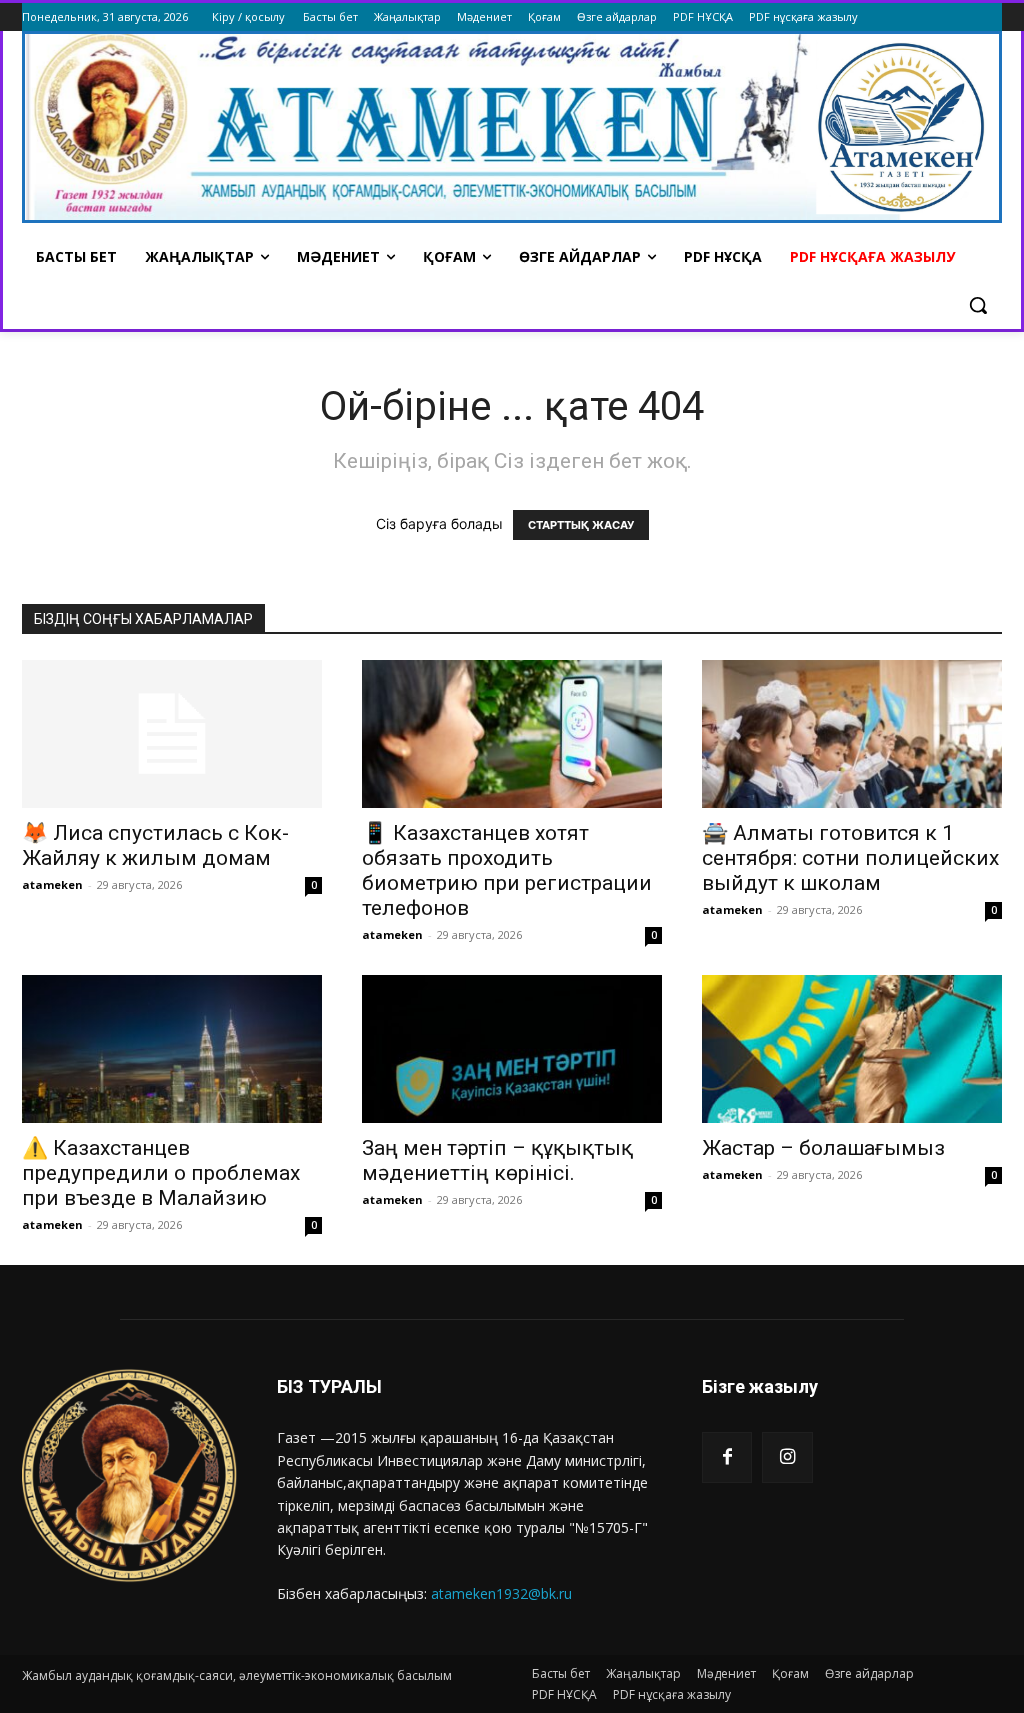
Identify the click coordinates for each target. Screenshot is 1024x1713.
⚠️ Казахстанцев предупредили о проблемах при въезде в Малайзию (161, 1173)
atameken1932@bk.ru (501, 1593)
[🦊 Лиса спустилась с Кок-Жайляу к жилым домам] (172, 734)
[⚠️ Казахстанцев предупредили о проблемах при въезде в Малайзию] (172, 1049)
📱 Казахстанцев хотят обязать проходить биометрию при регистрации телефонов (507, 870)
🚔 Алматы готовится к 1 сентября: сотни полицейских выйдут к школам (850, 858)
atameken (52, 884)
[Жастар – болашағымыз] (852, 1049)
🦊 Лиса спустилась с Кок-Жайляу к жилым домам (155, 845)
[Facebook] (727, 1457)
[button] (978, 305)
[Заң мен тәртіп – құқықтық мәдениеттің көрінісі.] (512, 1049)
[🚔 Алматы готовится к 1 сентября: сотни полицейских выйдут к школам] (852, 734)
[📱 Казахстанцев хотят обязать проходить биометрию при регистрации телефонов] (512, 734)
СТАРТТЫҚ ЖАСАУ (581, 525)
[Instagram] (787, 1457)
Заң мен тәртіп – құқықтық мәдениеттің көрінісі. (497, 1160)
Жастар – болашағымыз (823, 1148)
